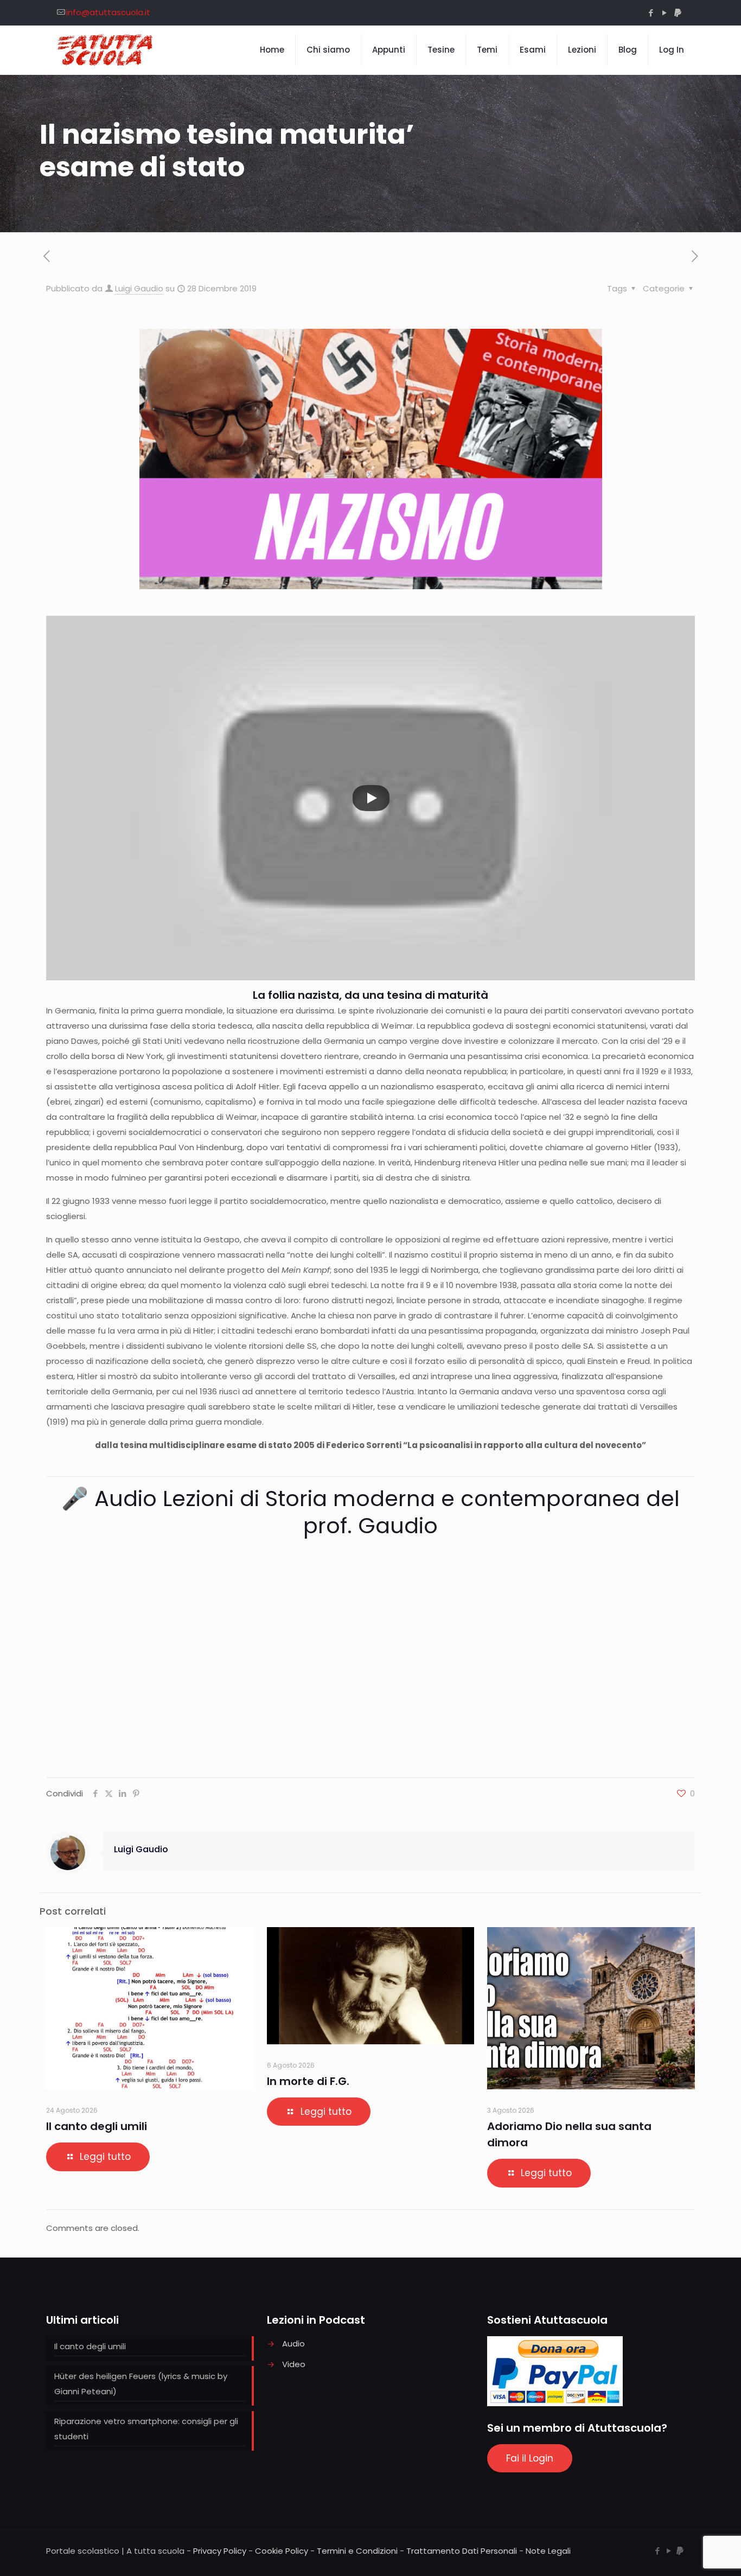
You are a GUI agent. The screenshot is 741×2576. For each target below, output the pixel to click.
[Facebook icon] (651, 13)
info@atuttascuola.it (108, 12)
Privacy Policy (220, 2551)
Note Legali (548, 2551)
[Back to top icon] (689, 2554)
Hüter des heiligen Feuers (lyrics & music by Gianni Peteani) (141, 2384)
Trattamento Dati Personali (462, 2551)
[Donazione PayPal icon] (678, 13)
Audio (293, 2344)
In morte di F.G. (308, 2081)
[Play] (371, 798)
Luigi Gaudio (139, 288)
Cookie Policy (282, 2551)
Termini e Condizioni (357, 2551)
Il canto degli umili (97, 2126)
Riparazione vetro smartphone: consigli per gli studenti (146, 2429)
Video (294, 2364)
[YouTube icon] (664, 13)
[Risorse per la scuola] (106, 50)
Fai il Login (530, 2458)
